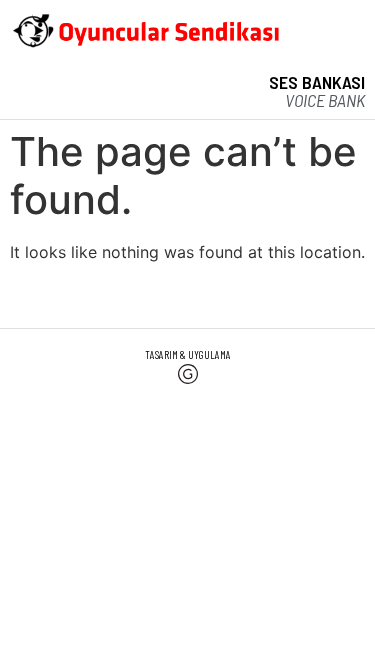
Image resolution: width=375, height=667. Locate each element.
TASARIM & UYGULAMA (188, 354)
